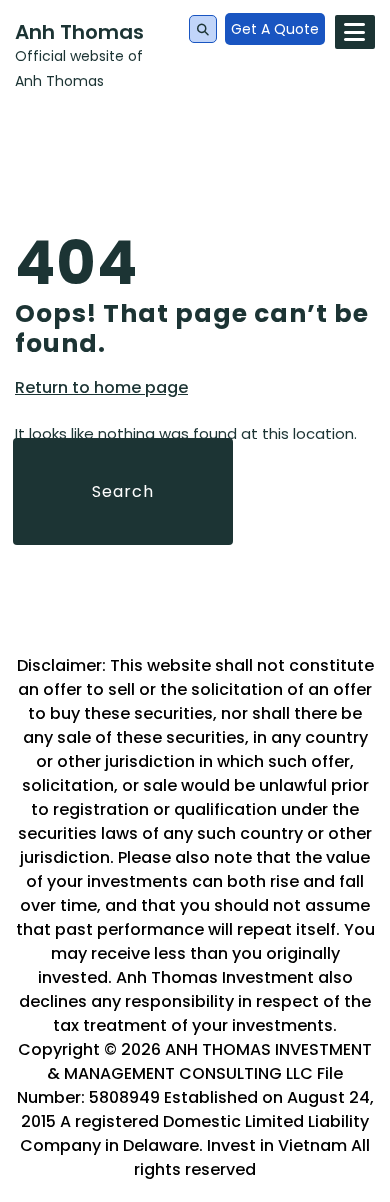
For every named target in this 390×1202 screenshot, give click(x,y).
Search (123, 491)
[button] (203, 30)
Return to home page (101, 388)
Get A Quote (275, 29)
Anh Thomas (79, 32)
